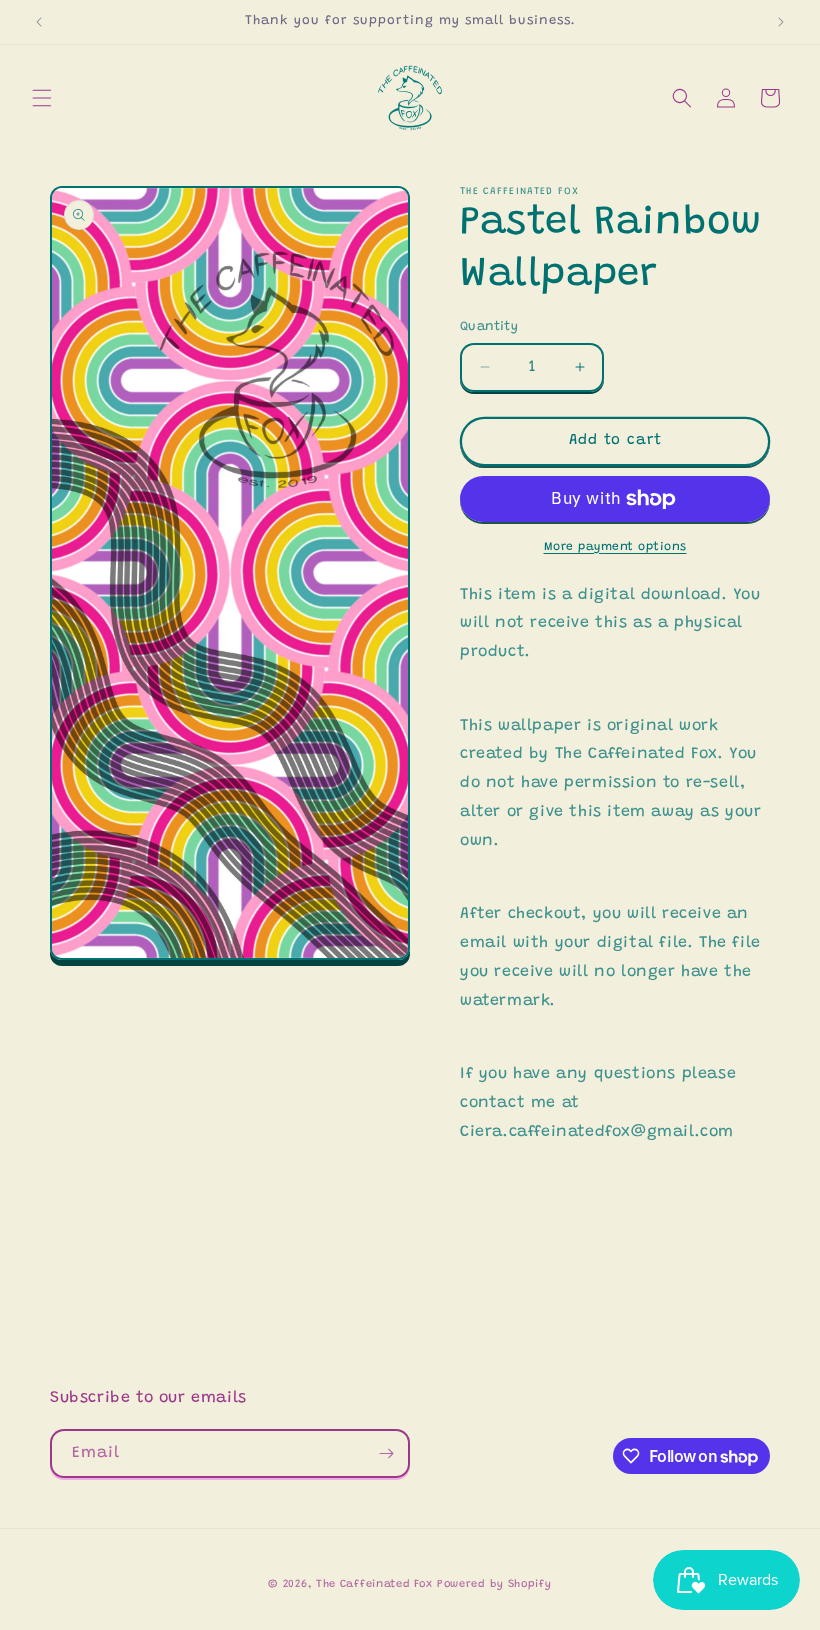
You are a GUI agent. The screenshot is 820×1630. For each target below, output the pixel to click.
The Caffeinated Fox (374, 1584)
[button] (42, 98)
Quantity (489, 326)
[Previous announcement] (39, 22)
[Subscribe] (386, 1453)
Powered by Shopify (494, 1584)
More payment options (615, 547)
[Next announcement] (781, 22)
